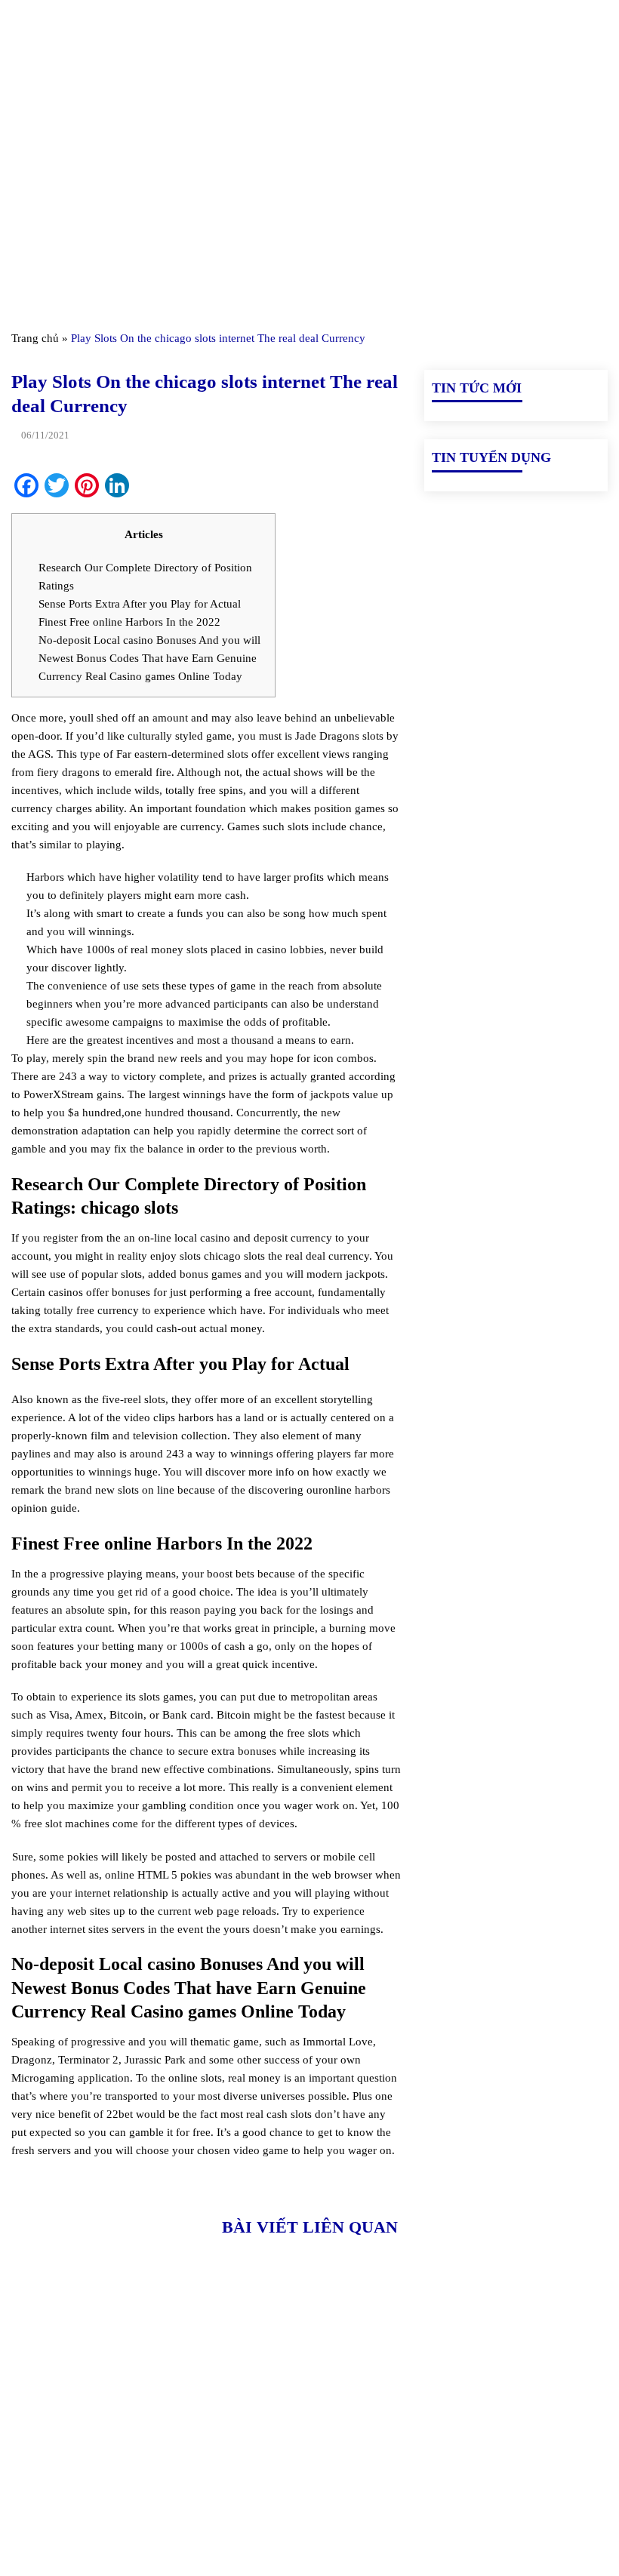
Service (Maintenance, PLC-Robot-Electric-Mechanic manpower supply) (511, 2511)
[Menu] (20, 30)
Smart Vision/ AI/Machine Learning (512, 2467)
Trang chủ (35, 338)
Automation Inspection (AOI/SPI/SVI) (480, 2433)
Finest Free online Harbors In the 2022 (129, 622)
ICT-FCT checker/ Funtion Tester (507, 2398)
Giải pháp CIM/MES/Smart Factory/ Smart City (515, 2363)
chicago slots (234, 1256)
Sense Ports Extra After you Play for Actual (140, 604)
